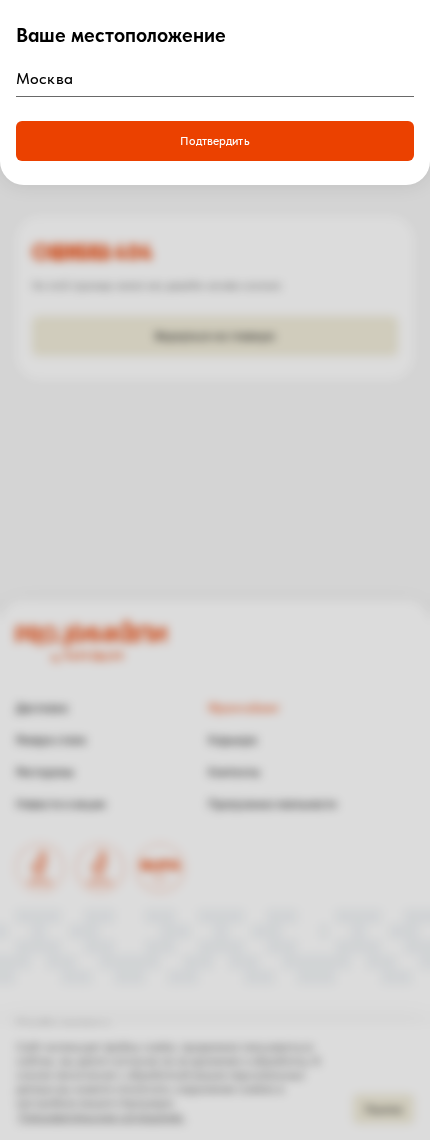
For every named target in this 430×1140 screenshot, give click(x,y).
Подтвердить (214, 141)
